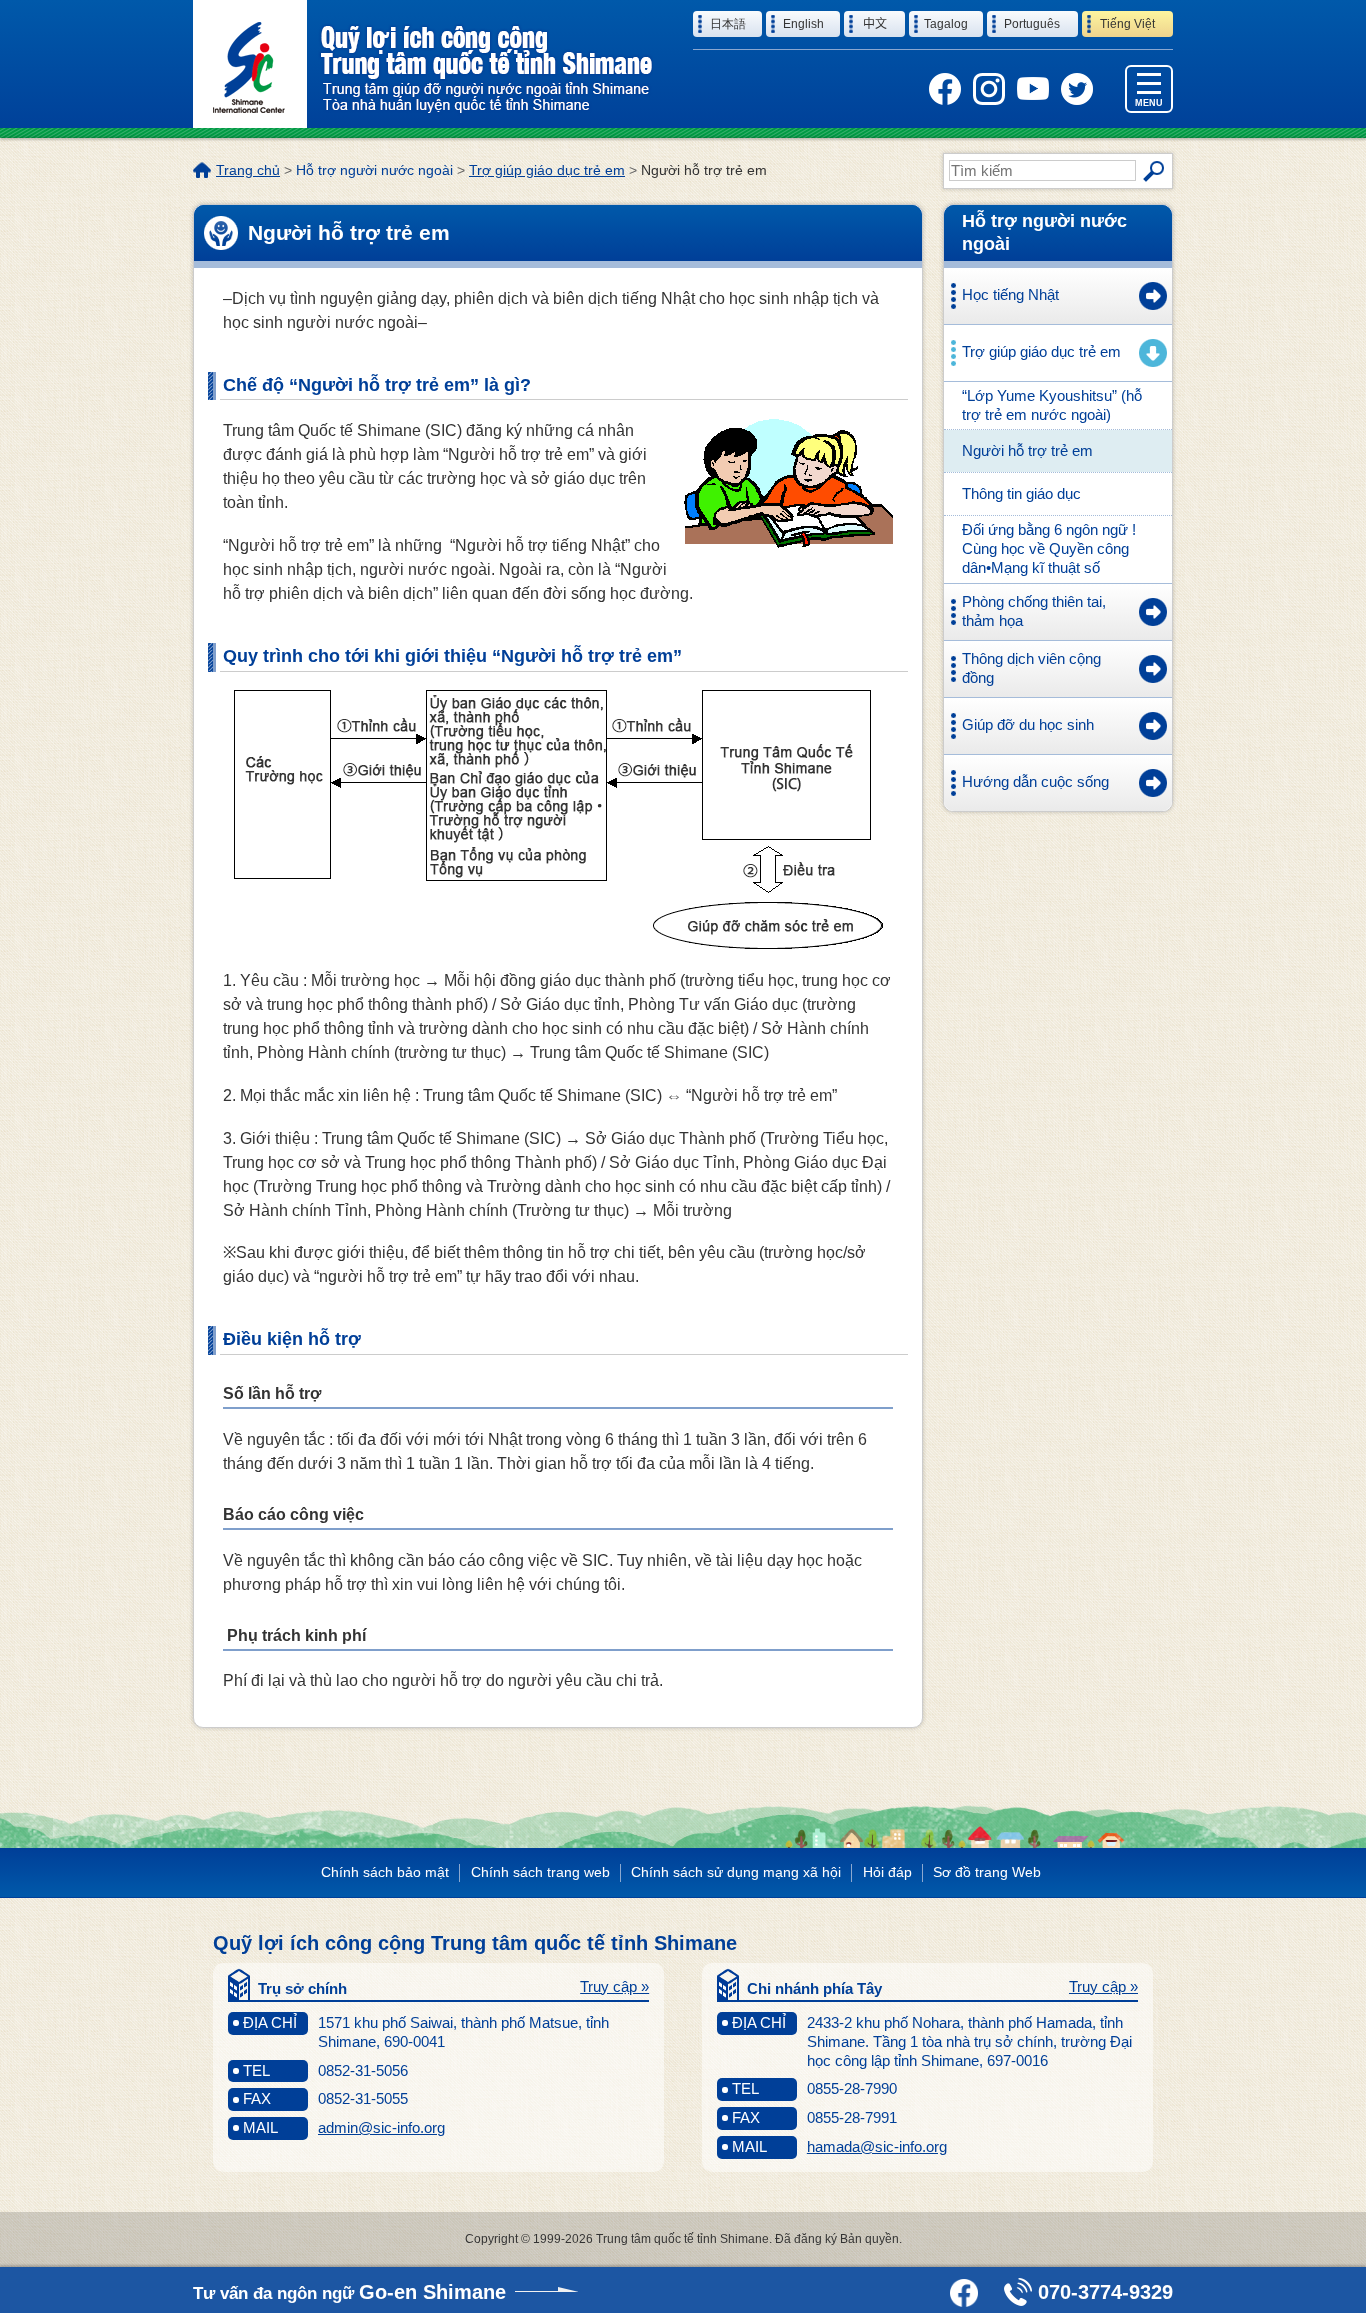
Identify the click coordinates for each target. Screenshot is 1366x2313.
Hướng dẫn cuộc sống (1035, 781)
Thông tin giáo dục (1021, 493)
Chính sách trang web (540, 1872)
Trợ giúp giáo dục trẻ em (547, 170)
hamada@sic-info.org (877, 2146)
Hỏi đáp (887, 1872)
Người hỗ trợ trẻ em (1027, 450)
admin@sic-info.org (381, 2127)
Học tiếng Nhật (1010, 294)
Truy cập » (614, 1986)
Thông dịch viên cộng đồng (1031, 668)
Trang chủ (248, 170)
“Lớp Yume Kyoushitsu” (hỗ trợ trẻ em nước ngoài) (1052, 405)
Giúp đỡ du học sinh (1028, 724)
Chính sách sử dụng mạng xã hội (736, 1872)
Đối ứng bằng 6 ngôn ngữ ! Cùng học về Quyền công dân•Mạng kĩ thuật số (1049, 548)
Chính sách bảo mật (385, 1872)
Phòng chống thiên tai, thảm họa (1034, 611)
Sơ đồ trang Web (987, 1872)
